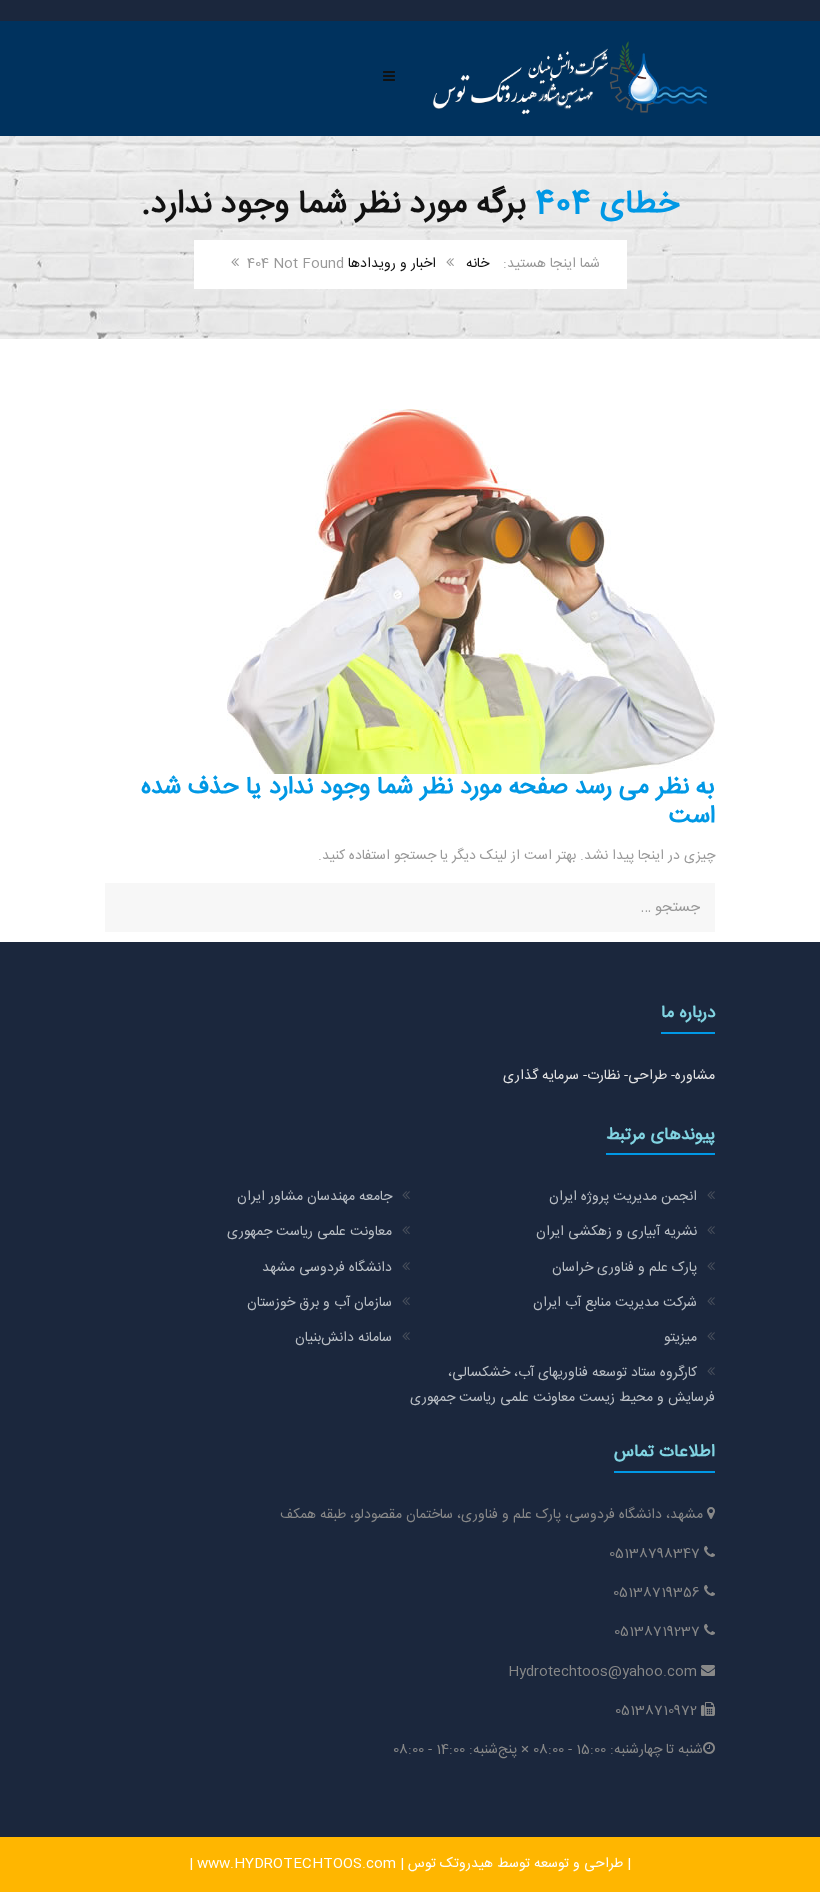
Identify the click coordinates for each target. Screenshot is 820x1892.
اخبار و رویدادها (392, 264)
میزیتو (680, 1338)
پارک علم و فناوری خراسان (624, 1268)
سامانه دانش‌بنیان (343, 1338)
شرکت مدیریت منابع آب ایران (615, 1303)
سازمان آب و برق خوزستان (319, 1303)
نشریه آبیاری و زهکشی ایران (616, 1232)
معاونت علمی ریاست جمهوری (309, 1232)
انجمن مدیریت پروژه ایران (623, 1197)
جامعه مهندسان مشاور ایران (314, 1197)
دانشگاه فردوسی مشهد (327, 1268)
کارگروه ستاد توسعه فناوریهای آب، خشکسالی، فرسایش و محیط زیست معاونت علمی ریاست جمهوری (562, 1385)
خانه (477, 264)
